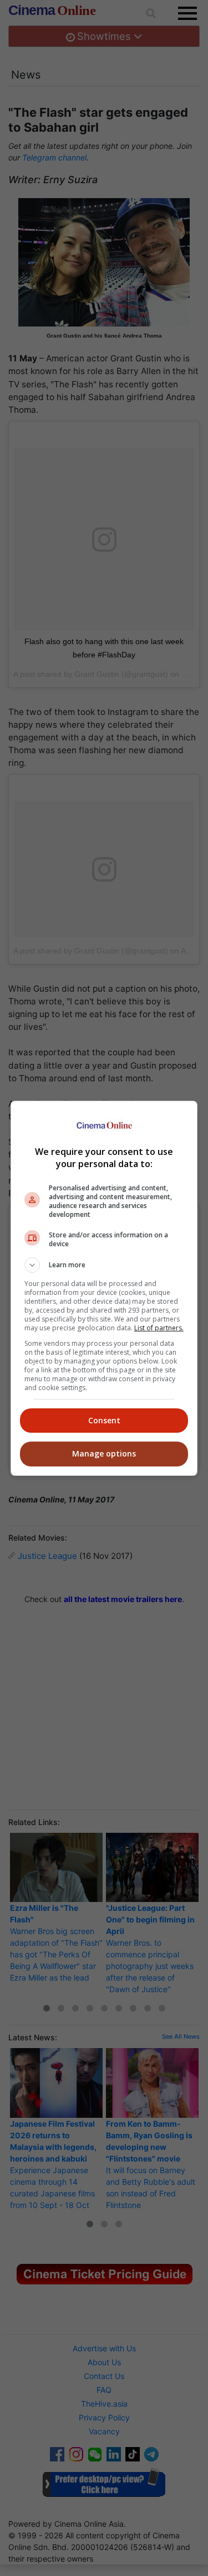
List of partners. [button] (159, 1328)
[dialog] (104, 1288)
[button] (104, 1265)
